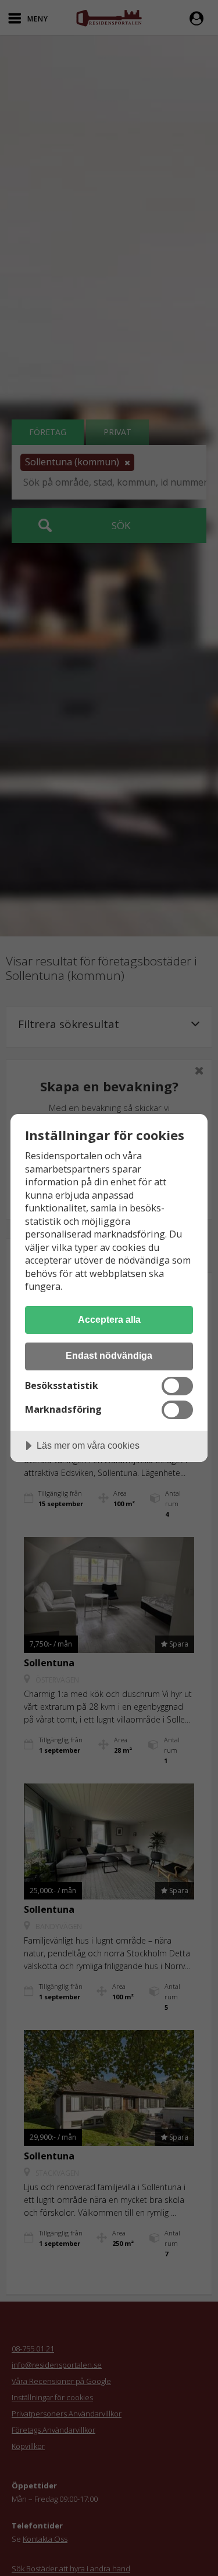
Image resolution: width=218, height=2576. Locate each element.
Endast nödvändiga (109, 1355)
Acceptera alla (109, 1319)
